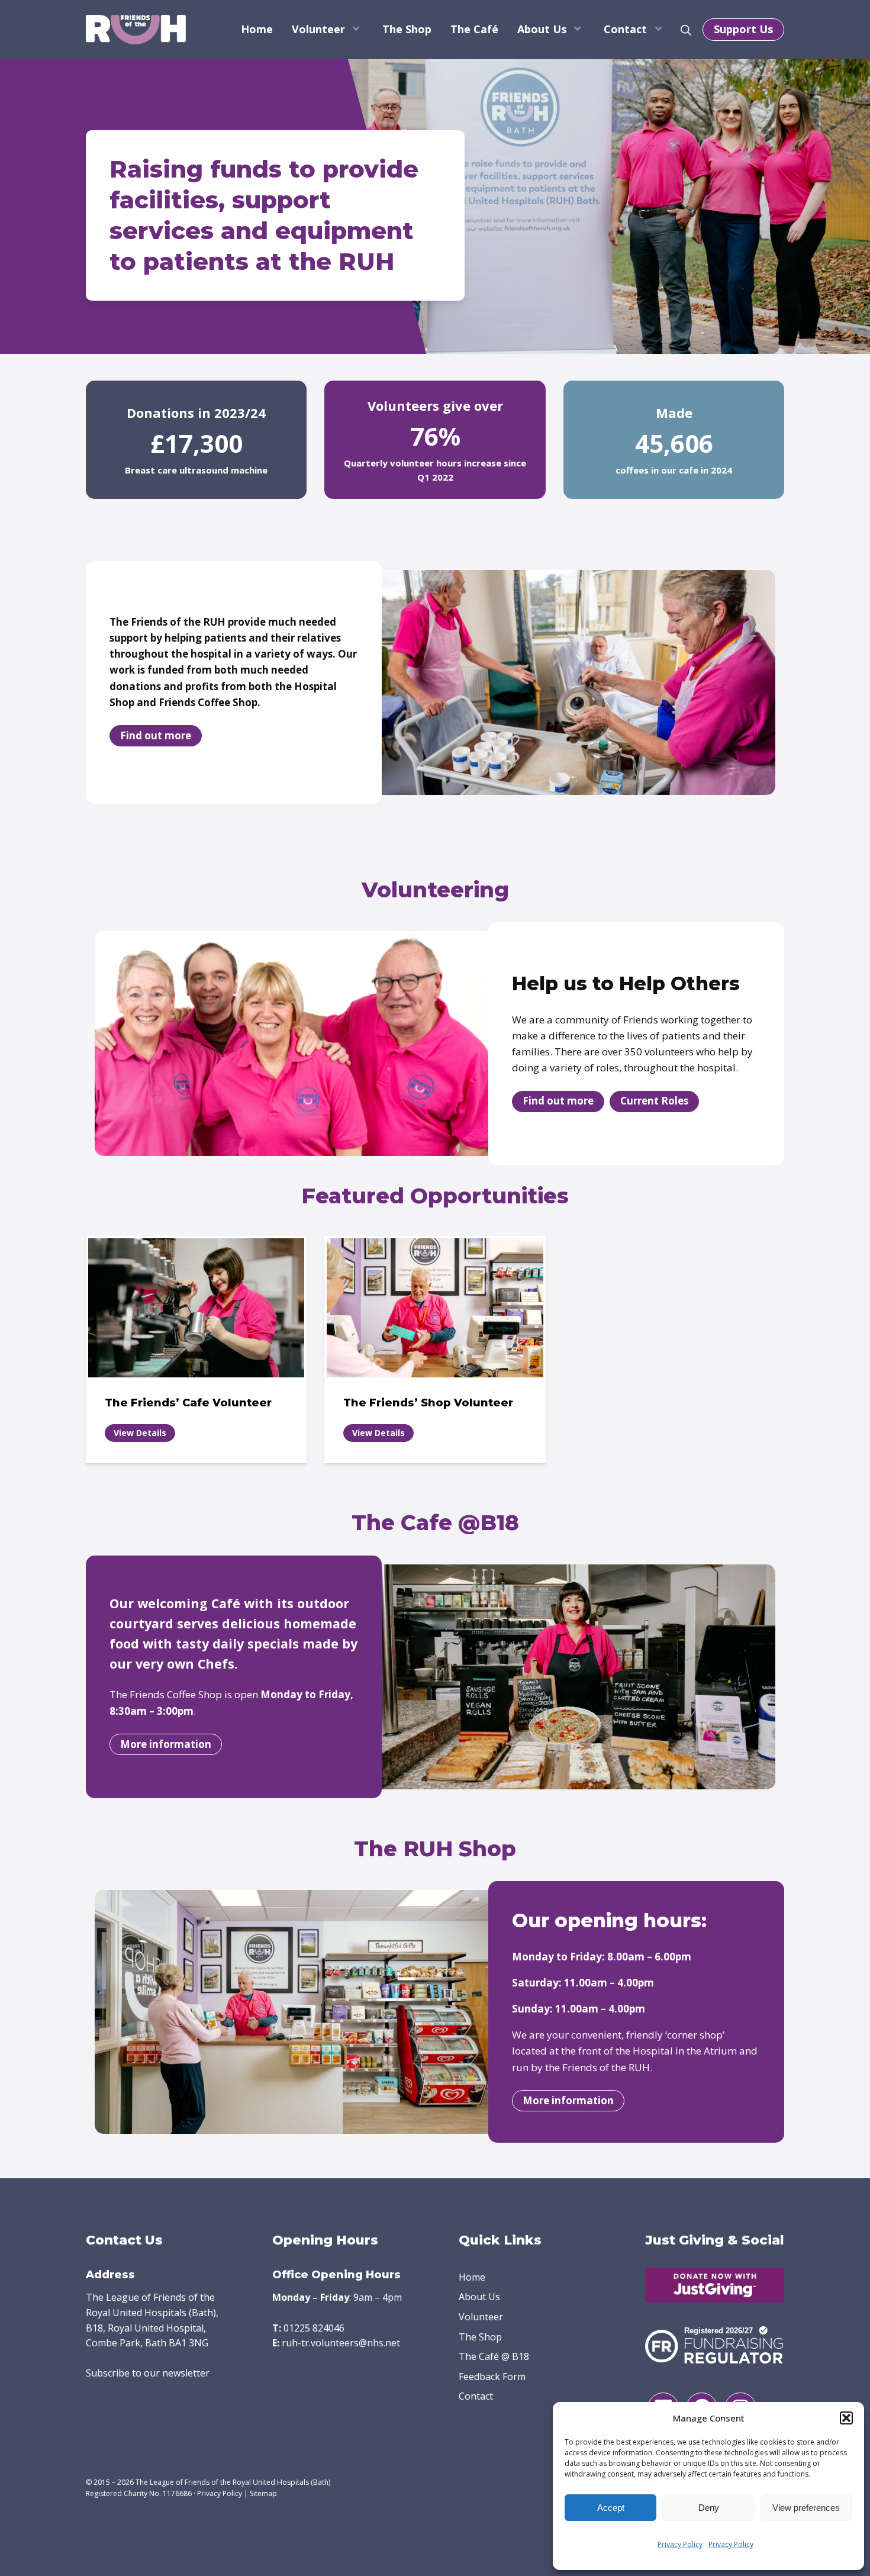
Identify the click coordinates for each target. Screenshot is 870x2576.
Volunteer (318, 29)
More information (166, 1744)
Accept (611, 2508)
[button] (846, 2418)
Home (257, 29)
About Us (542, 29)
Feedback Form (492, 2377)
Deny (709, 2508)
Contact (625, 29)
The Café (474, 29)
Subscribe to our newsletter (148, 2373)
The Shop (407, 29)
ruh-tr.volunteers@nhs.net (341, 2343)
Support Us (743, 29)
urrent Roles (654, 1101)
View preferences (806, 2508)
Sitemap (263, 2493)
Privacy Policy (680, 2544)
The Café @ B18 (494, 2356)
